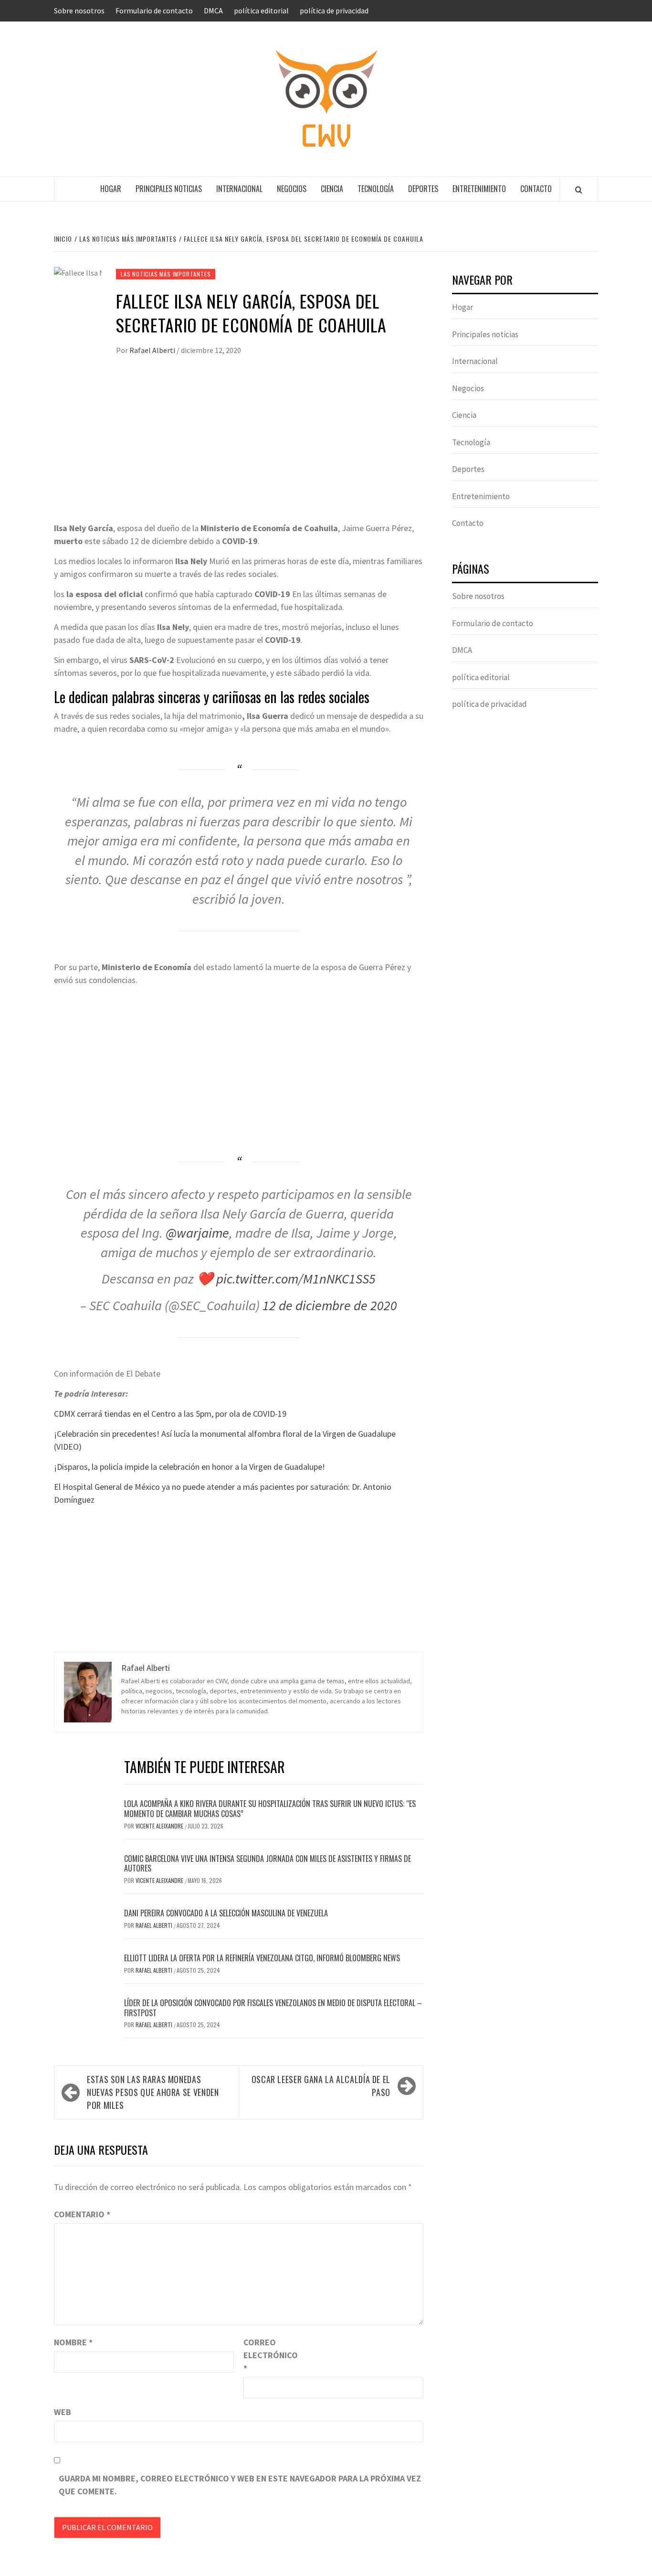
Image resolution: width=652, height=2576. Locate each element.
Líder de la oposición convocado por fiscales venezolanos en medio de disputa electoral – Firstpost (273, 2008)
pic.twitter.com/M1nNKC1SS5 (296, 1279)
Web (63, 2412)
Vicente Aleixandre (160, 1826)
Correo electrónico (267, 2355)
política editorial (261, 11)
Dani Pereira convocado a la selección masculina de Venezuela (226, 1913)
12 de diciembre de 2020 (330, 1305)
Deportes (423, 189)
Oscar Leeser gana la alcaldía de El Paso (321, 2086)
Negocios (292, 189)
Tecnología (376, 189)
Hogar (111, 189)
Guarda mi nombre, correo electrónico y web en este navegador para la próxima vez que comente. (240, 2485)
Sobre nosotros (79, 11)
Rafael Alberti (153, 350)
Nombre (73, 2342)
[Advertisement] (239, 450)
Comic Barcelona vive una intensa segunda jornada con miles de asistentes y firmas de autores (268, 1864)
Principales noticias (169, 189)
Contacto (536, 189)
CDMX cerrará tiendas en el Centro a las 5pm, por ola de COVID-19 (170, 1414)
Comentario (82, 2214)
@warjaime (197, 1233)
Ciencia (332, 189)
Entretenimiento (479, 189)
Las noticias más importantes (166, 274)
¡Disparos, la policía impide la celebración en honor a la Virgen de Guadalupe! (189, 1467)
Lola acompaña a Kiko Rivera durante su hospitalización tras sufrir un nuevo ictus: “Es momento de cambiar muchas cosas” (270, 1809)
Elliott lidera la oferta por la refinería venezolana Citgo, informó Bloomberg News (262, 1958)
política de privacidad (334, 11)
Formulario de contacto (154, 11)
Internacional (239, 189)
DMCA (213, 11)
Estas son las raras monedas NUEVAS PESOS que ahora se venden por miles (153, 2092)
